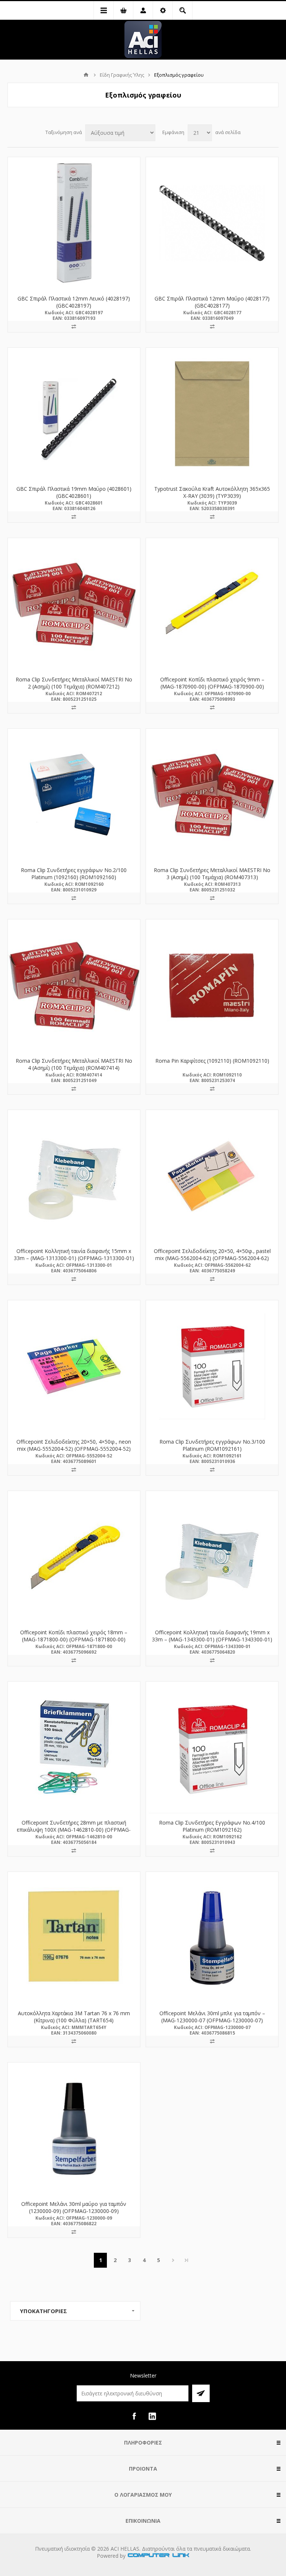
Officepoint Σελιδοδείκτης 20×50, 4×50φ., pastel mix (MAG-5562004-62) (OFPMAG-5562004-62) (212, 1254)
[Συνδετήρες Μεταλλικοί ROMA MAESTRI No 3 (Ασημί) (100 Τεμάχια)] (212, 795)
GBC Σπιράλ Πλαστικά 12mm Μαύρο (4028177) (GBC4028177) (212, 302)
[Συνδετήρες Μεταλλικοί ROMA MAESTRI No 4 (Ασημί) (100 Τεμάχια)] (74, 985)
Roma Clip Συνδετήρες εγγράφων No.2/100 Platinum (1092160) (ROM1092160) (74, 874)
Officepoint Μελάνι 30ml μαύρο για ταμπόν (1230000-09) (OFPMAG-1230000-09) (74, 2207)
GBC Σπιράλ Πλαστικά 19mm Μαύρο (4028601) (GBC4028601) (74, 492)
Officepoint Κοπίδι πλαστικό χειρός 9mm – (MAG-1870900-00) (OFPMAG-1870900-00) (212, 683)
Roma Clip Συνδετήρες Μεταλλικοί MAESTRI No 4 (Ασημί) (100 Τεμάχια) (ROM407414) (74, 1064)
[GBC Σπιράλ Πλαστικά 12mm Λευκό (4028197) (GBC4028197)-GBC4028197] (74, 223)
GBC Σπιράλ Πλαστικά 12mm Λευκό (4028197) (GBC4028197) (74, 302)
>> (187, 2260)
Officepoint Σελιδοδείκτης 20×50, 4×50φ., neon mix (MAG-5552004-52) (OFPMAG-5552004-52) (74, 1445)
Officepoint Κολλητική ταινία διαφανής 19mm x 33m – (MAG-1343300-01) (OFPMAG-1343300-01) (212, 1636)
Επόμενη (173, 2260)
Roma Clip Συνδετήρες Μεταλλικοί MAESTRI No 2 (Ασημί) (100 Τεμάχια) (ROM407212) (74, 683)
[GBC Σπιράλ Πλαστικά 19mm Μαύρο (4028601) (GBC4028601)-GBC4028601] (74, 414)
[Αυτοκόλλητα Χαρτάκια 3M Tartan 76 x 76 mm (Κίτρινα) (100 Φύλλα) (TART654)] (74, 1938)
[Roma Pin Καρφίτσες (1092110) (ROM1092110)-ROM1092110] (212, 985)
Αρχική (86, 75)
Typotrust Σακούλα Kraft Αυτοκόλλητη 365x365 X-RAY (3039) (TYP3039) (212, 492)
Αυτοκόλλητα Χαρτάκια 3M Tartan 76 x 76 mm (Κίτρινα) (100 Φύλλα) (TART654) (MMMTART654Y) (74, 2020)
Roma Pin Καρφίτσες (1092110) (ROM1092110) (212, 1061)
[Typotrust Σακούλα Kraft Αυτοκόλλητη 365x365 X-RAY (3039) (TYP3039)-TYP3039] (212, 414)
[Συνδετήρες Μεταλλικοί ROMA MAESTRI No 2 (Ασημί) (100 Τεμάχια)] (74, 604)
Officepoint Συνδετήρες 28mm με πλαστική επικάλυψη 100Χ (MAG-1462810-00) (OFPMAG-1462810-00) (74, 1830)
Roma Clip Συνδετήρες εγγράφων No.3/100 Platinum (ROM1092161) (212, 1445)
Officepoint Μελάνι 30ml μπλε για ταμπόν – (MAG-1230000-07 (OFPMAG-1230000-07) (212, 2017)
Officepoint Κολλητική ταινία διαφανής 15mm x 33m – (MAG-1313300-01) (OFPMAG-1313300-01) (74, 1254)
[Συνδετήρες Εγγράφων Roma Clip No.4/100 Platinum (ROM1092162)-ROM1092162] (212, 1748)
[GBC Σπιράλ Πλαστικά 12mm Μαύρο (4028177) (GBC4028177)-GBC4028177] (212, 223)
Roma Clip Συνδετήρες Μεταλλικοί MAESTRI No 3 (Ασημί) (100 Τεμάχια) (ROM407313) (212, 874)
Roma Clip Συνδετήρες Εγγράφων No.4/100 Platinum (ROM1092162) (212, 1826)
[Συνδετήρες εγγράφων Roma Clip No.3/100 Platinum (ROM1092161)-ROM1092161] (212, 1366)
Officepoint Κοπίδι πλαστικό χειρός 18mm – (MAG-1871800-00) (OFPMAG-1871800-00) (74, 1636)
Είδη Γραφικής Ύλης (122, 75)
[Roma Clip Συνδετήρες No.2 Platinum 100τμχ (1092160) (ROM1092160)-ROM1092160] (74, 795)
